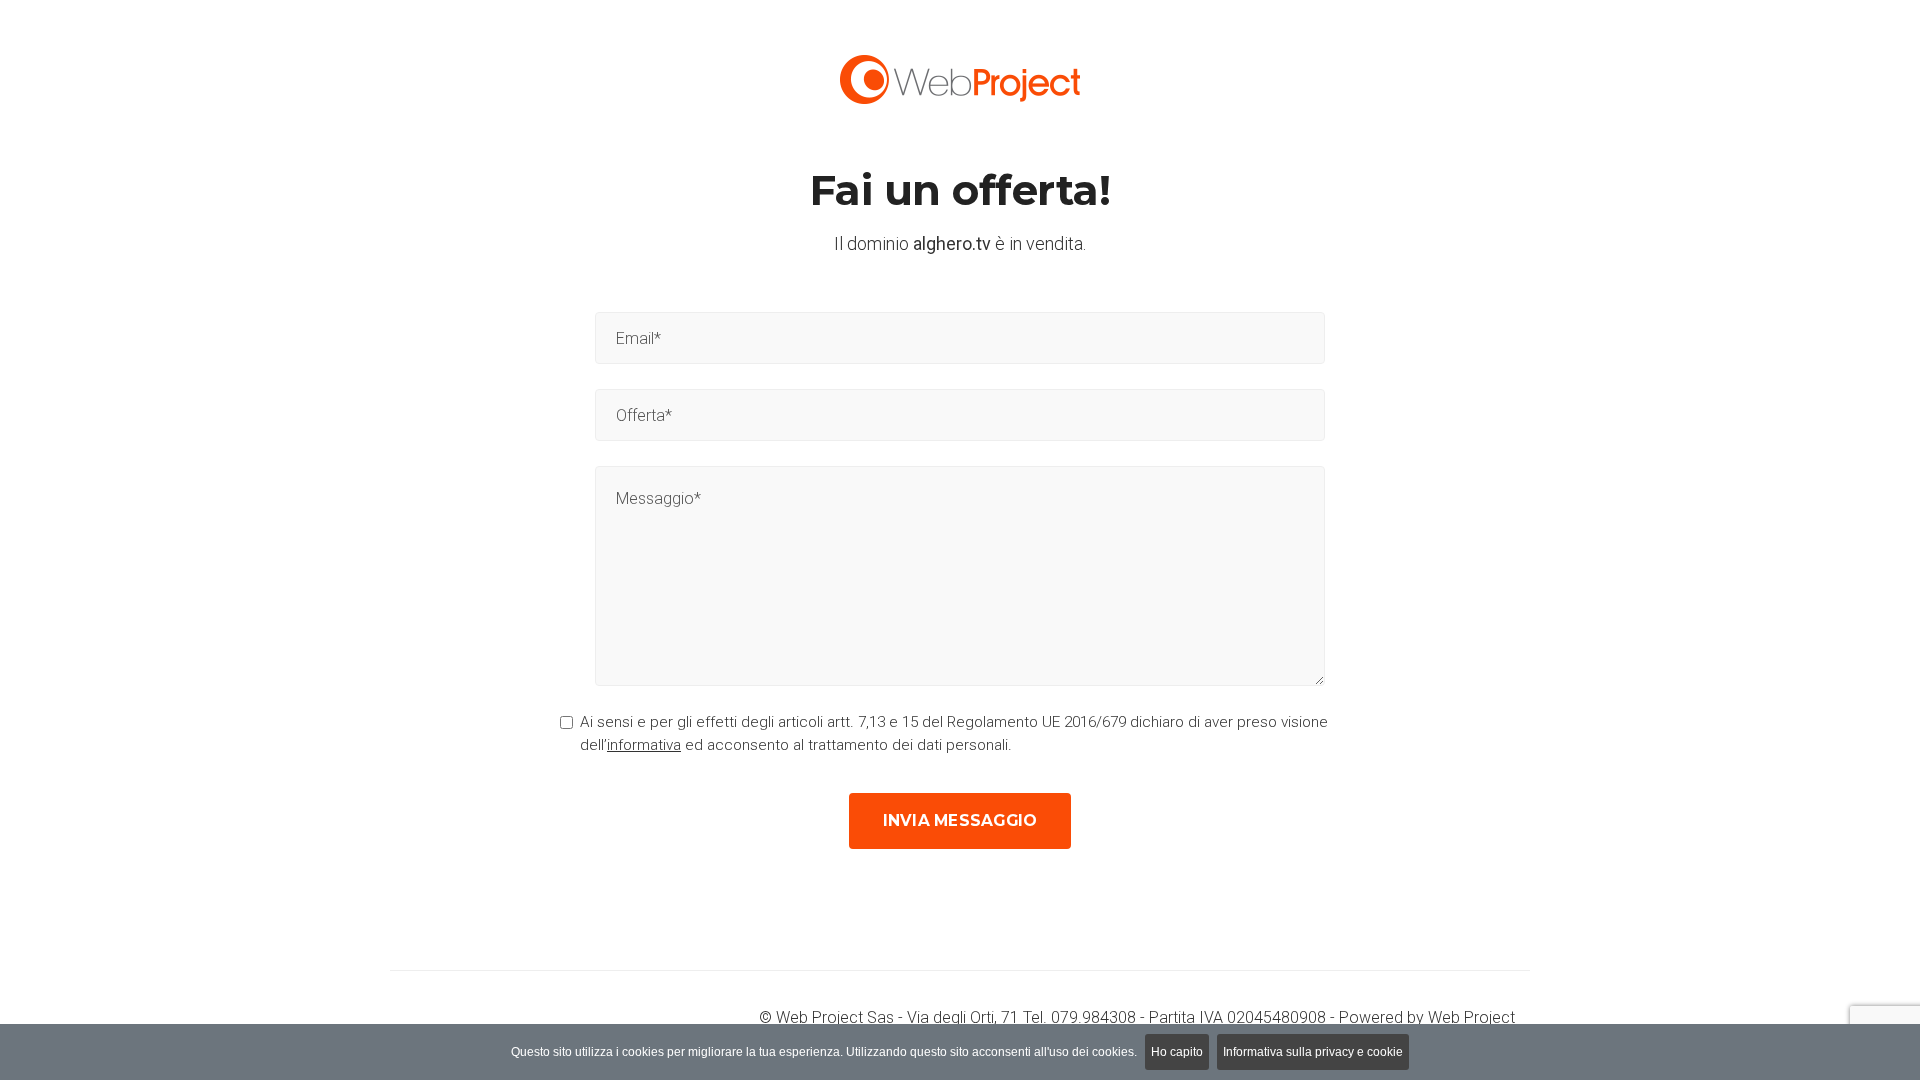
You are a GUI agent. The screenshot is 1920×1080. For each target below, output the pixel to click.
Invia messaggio (960, 820)
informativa (644, 745)
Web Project (1471, 1017)
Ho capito (1177, 1052)
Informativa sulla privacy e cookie (1313, 1052)
